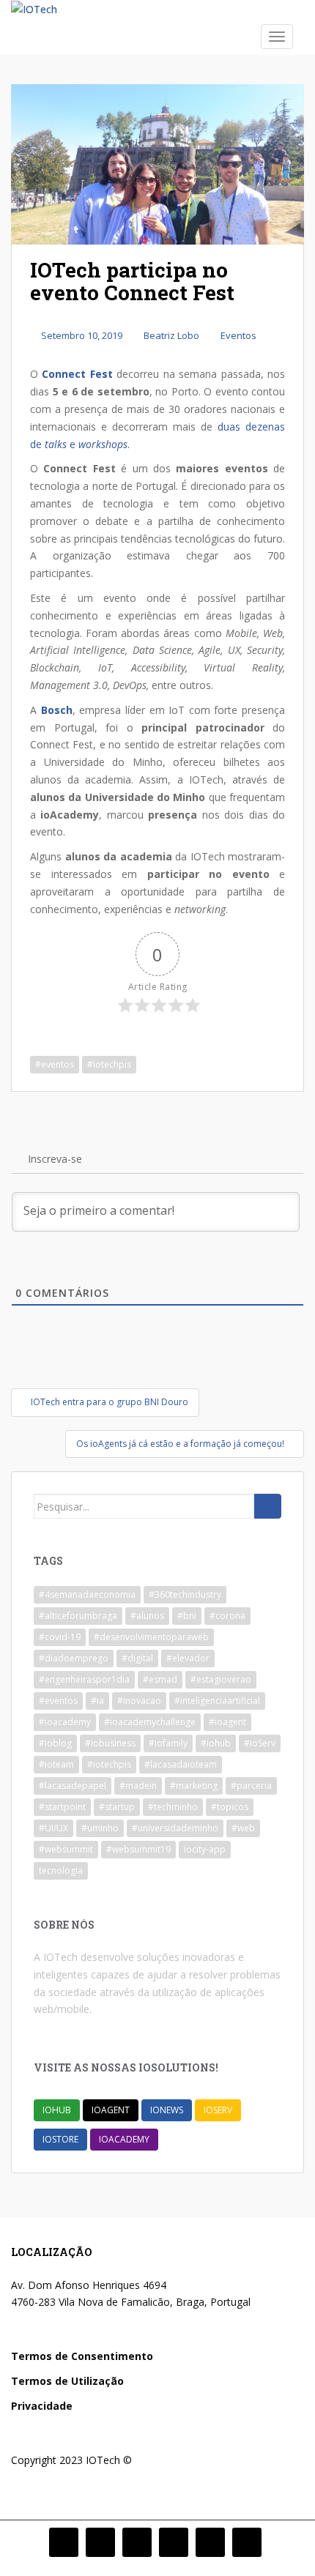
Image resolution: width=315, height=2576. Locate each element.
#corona (227, 1616)
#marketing (194, 1786)
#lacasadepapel (73, 1786)
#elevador (188, 1658)
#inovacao (139, 1701)
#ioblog (55, 1743)
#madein (138, 1786)
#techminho (173, 1807)
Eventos (238, 335)
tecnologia (61, 1870)
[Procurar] (268, 1506)
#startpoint (62, 1807)
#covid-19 (60, 1637)
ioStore (60, 2139)
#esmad (160, 1679)
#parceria (251, 1786)
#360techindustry (185, 1594)
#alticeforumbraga (78, 1616)
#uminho (100, 1828)
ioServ (218, 2110)
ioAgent (111, 2110)
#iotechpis (109, 1064)
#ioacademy (65, 1722)
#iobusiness (110, 1743)
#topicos (230, 1807)
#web (243, 1828)
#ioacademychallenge (150, 1722)
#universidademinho (175, 1828)
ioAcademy (124, 2139)
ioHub (57, 2110)
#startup (117, 1807)
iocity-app (205, 1849)
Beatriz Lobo (171, 335)
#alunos (147, 1616)
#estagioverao (221, 1679)
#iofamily (168, 1743)
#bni (187, 1616)
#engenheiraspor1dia (84, 1679)
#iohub (216, 1743)
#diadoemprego (74, 1658)
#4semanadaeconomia (87, 1594)
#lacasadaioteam (181, 1764)
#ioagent (227, 1722)
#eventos (55, 1064)
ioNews (167, 2110)
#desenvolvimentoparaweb (151, 1637)
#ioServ (260, 1743)
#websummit (66, 1849)
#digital (137, 1658)
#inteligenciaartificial (217, 1701)
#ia (97, 1701)
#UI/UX (53, 1828)
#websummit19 (138, 1849)
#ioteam (56, 1764)
